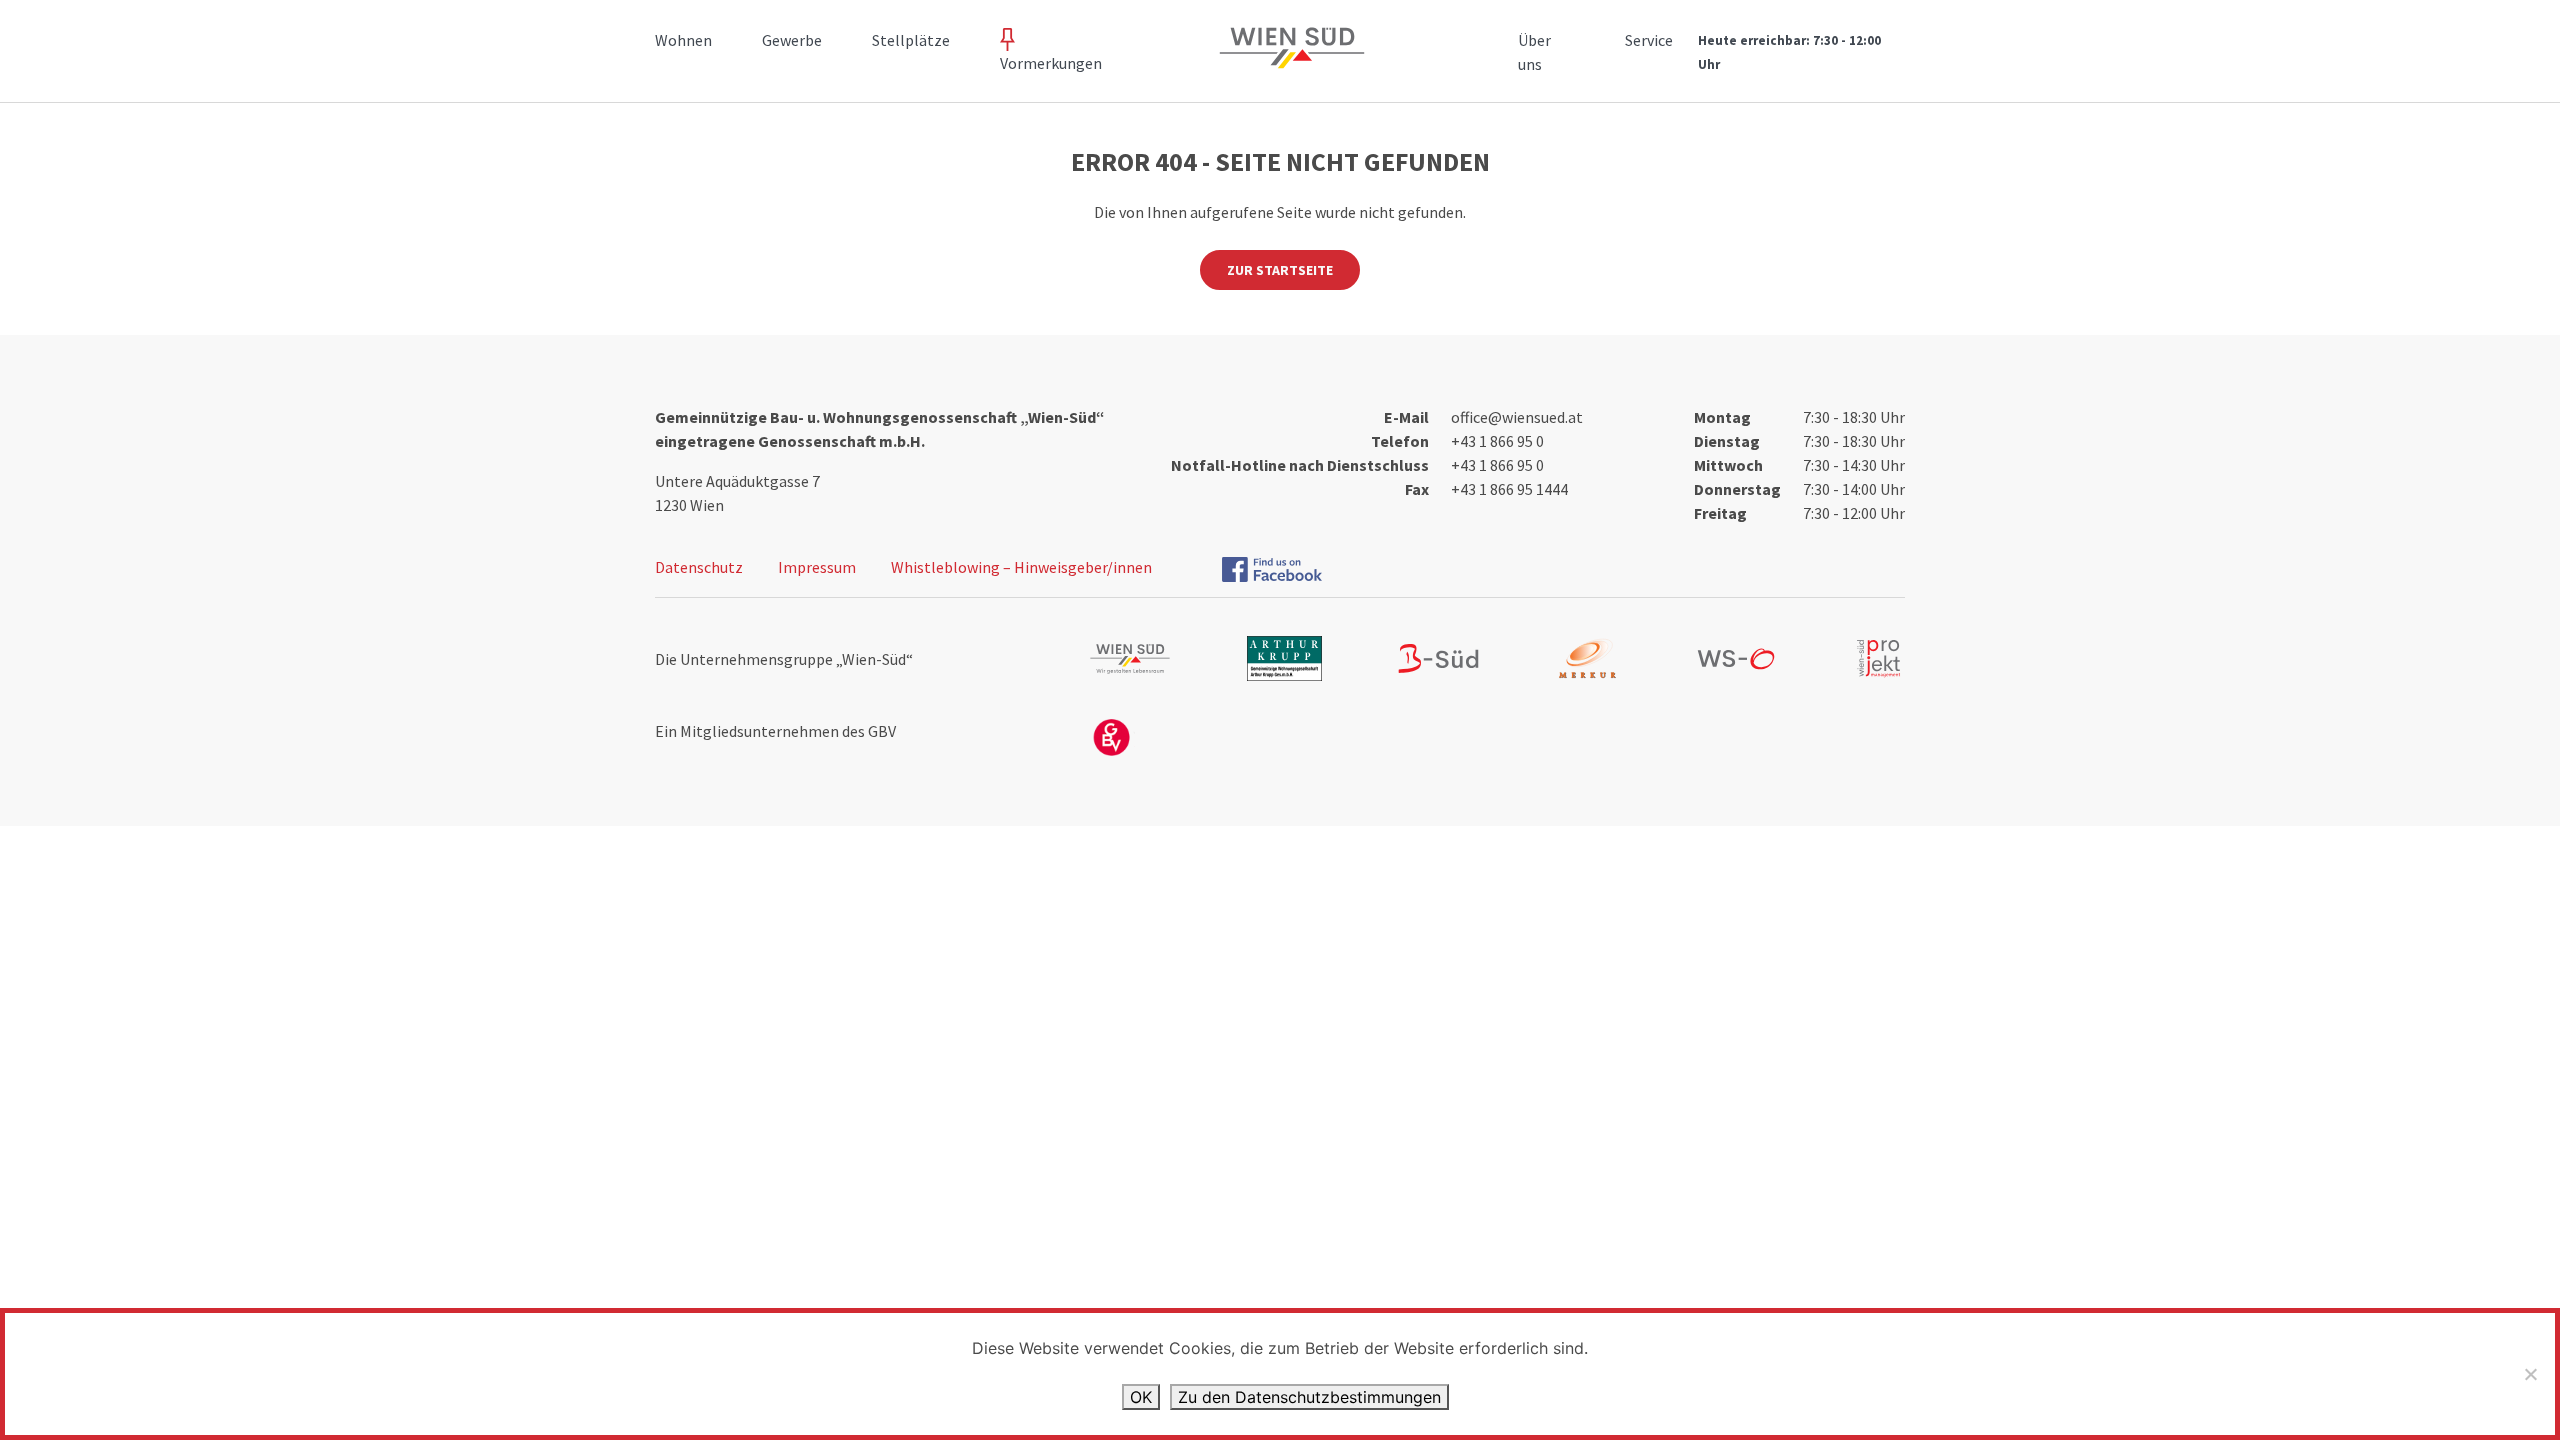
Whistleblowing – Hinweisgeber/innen (1021, 567)
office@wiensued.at (1517, 417)
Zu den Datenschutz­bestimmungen (1309, 1397)
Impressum (817, 567)
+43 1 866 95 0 (1497, 441)
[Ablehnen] (2530, 1374)
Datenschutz (699, 567)
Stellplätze (911, 40)
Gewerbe (792, 40)
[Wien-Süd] (1288, 60)
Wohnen (683, 40)
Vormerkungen (1051, 63)
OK (1141, 1397)
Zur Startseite (1280, 270)
